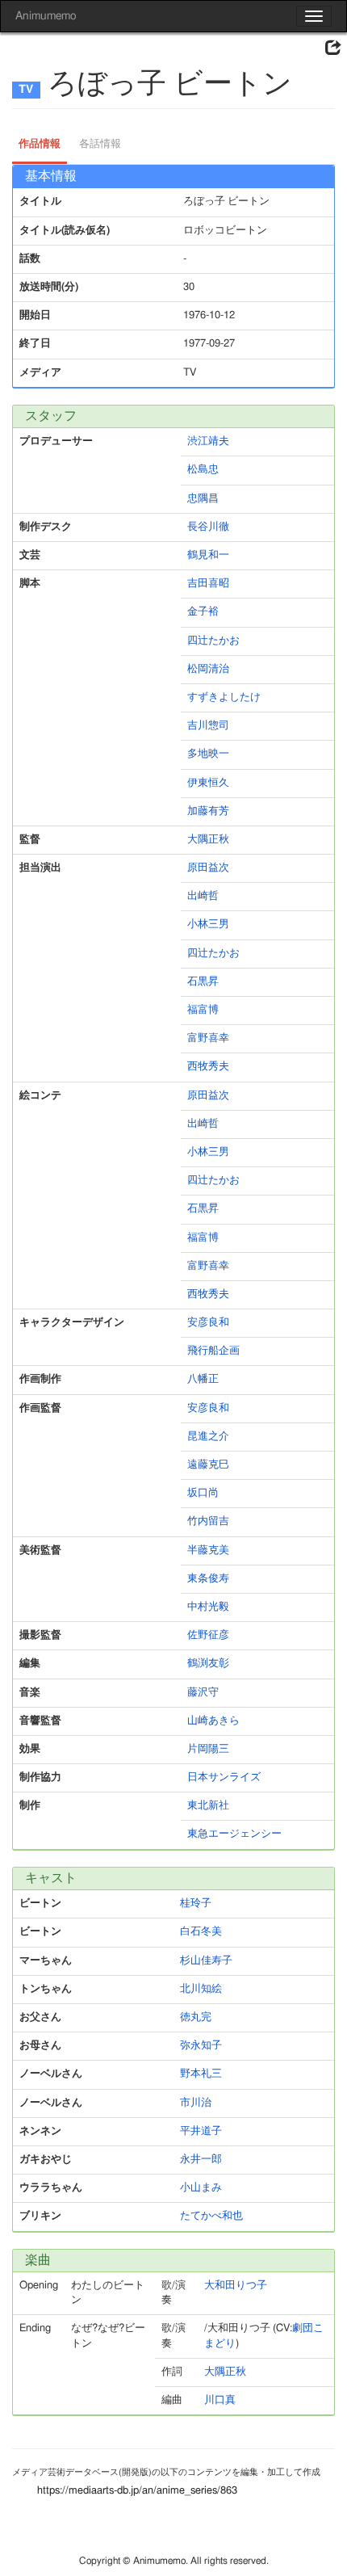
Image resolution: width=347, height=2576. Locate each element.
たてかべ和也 (211, 2216)
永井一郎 (201, 2160)
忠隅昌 (203, 499)
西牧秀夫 (208, 1067)
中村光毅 (208, 1607)
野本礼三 (201, 2074)
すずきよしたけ (224, 698)
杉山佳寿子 (206, 1961)
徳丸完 (196, 2017)
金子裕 (203, 612)
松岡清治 (208, 669)
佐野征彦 (208, 1635)
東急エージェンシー (234, 1834)
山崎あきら (213, 1721)
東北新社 (208, 1806)
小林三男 (208, 925)
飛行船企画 (213, 1351)
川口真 (220, 2400)
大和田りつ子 (236, 2286)
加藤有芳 (208, 811)
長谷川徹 (208, 527)
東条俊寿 (208, 1579)
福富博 (203, 1010)
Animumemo (46, 16)
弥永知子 (201, 2046)
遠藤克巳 (208, 1465)
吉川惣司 (208, 726)
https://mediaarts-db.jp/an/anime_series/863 (137, 2491)
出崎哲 (203, 896)
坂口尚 (203, 1493)
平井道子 (201, 2131)
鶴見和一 (208, 555)
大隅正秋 (208, 840)
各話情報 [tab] (100, 144)
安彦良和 (208, 1323)
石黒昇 (203, 982)
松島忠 (203, 470)
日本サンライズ (224, 1778)
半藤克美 (208, 1551)
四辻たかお (213, 641)
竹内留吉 (208, 1521)
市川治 (196, 2103)
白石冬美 (201, 1932)
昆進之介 (208, 1437)
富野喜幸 (208, 1038)
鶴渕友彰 (208, 1664)
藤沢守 (203, 1693)
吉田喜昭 (208, 584)
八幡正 (203, 1379)
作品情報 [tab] (40, 144)
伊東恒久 (208, 783)
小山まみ (201, 2188)
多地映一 (208, 754)
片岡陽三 (208, 1749)
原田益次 (208, 868)
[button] (333, 48)
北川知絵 (201, 1989)
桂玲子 (196, 1904)
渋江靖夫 (208, 441)
